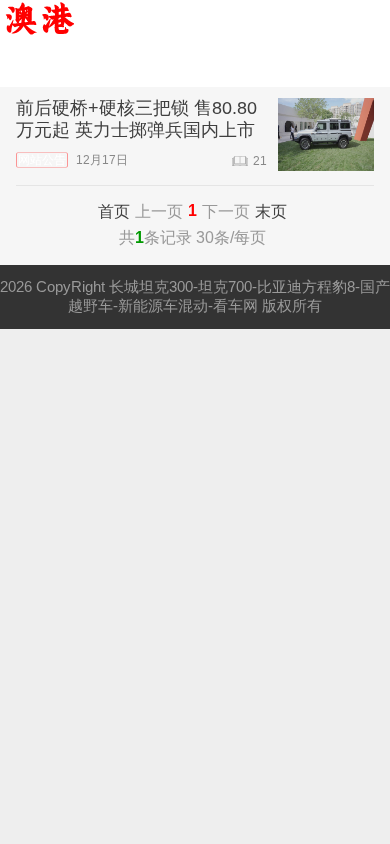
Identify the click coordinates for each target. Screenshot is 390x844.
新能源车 (265, 66)
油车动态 (165, 66)
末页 (271, 211)
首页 (114, 211)
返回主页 (65, 66)
